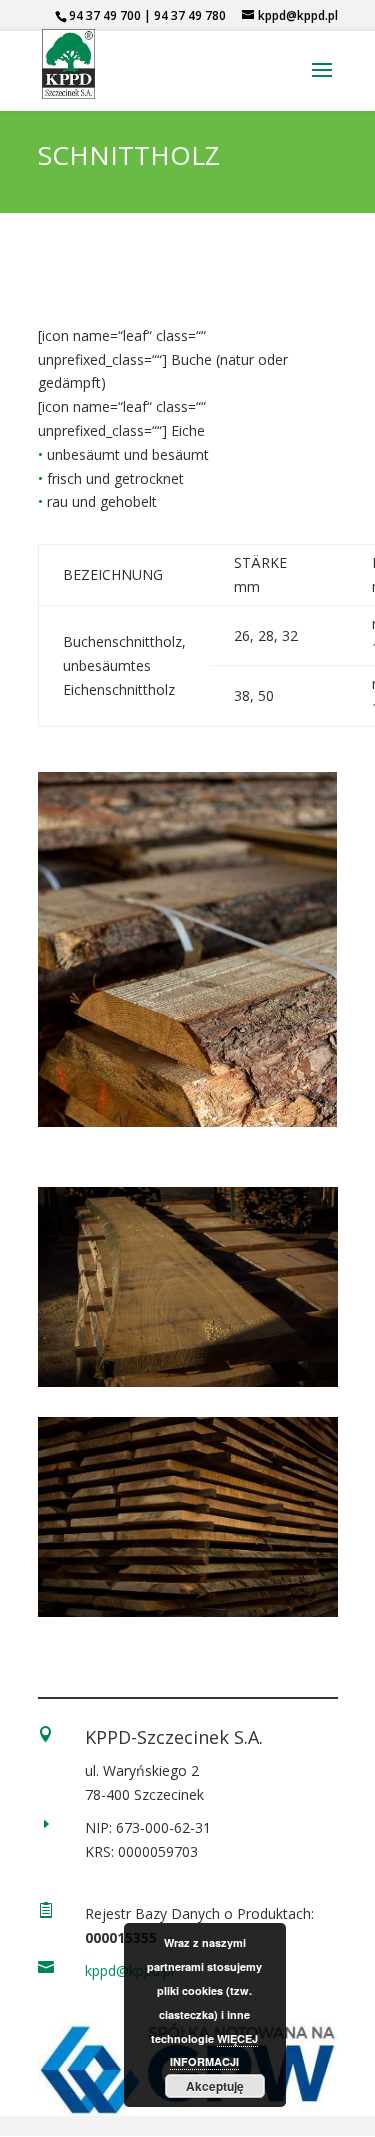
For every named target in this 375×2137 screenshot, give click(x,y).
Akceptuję (215, 2086)
